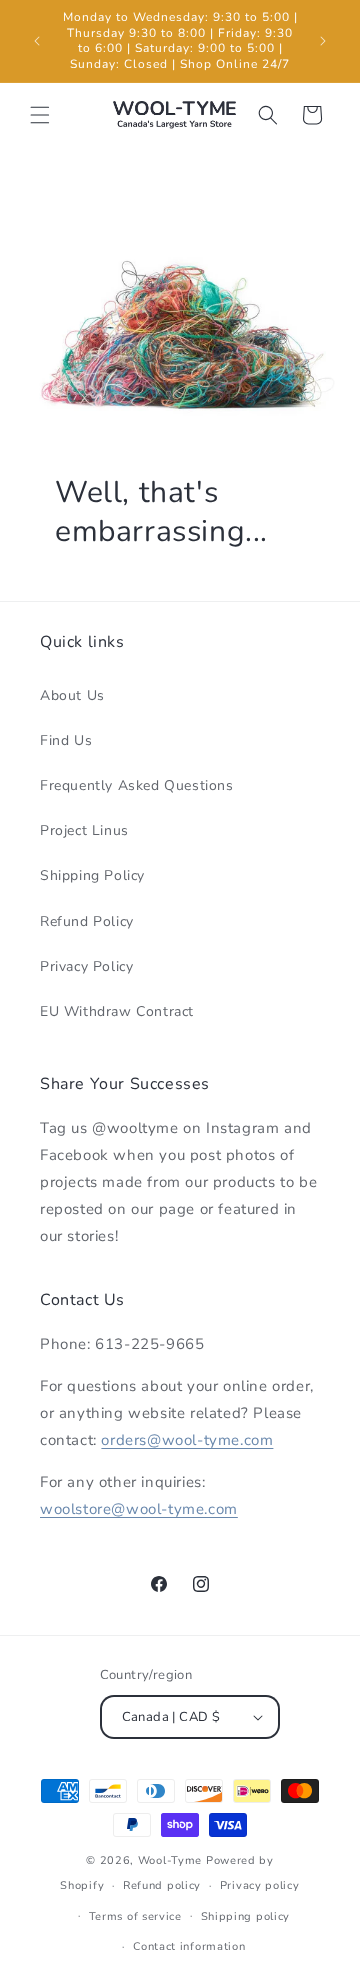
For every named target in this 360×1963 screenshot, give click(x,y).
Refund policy (162, 1885)
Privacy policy (260, 1885)
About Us (72, 695)
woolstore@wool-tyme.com (139, 1509)
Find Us (66, 740)
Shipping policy (246, 1916)
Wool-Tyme (170, 1860)
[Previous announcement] (37, 41)
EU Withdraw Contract (117, 1011)
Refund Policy (87, 921)
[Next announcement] (323, 41)
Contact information (189, 1946)
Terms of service (135, 1916)
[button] (40, 115)
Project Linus (84, 830)
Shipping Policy (92, 875)
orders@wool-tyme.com (187, 1440)
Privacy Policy (86, 966)
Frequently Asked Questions (137, 785)
